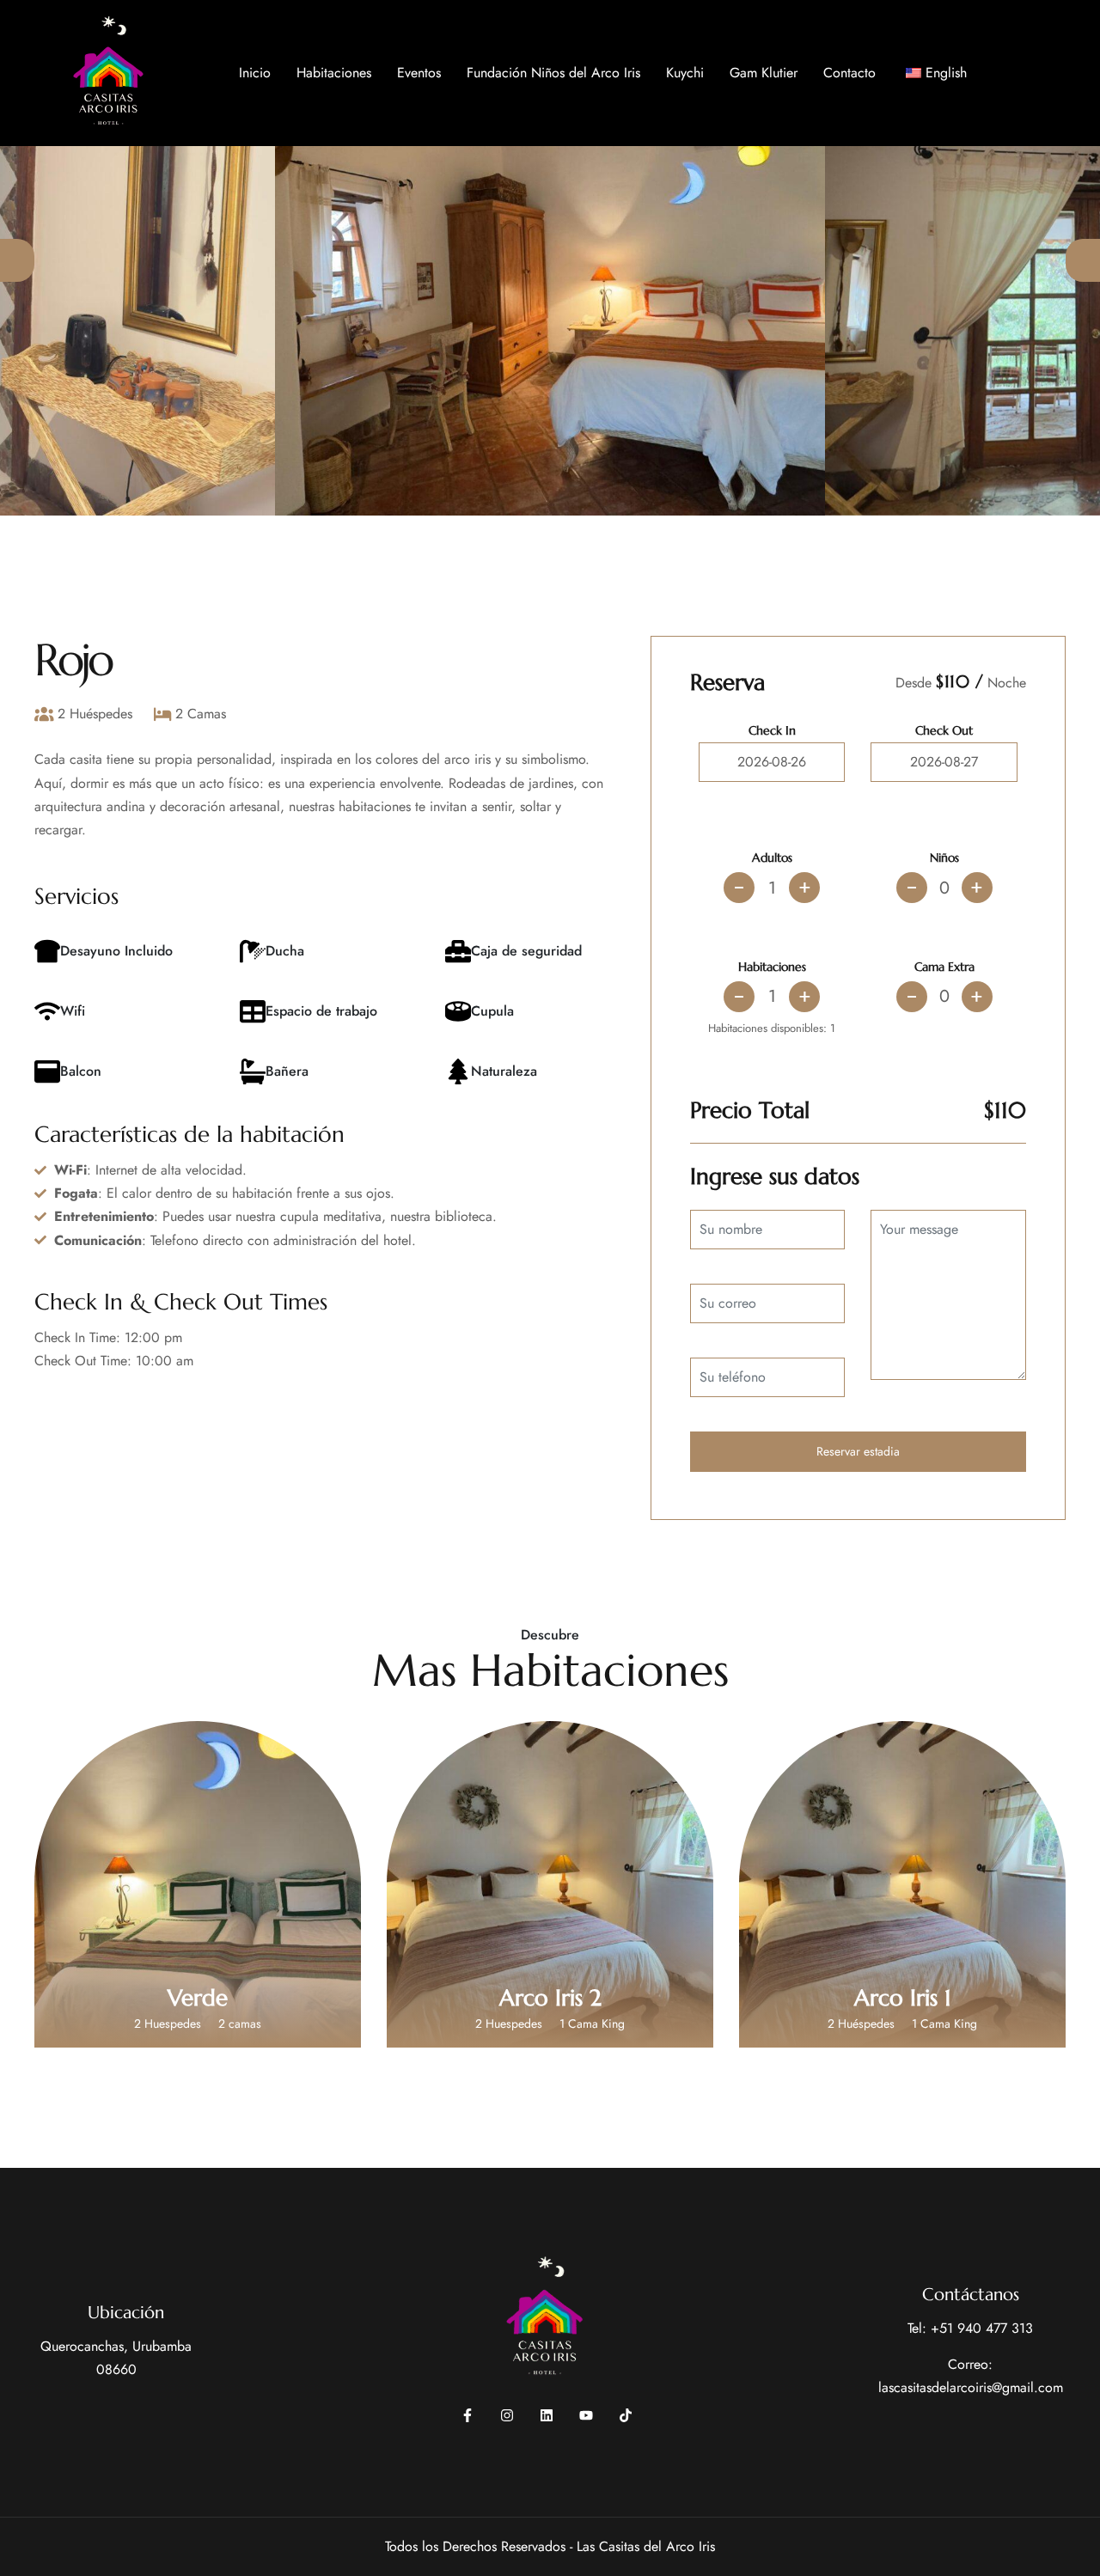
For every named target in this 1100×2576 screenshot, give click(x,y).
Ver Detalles (198, 1961)
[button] (17, 260)
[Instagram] (507, 2415)
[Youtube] (586, 2415)
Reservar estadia (858, 1451)
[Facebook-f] (467, 2415)
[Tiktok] (626, 2415)
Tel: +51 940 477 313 (970, 2328)
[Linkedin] (547, 2415)
